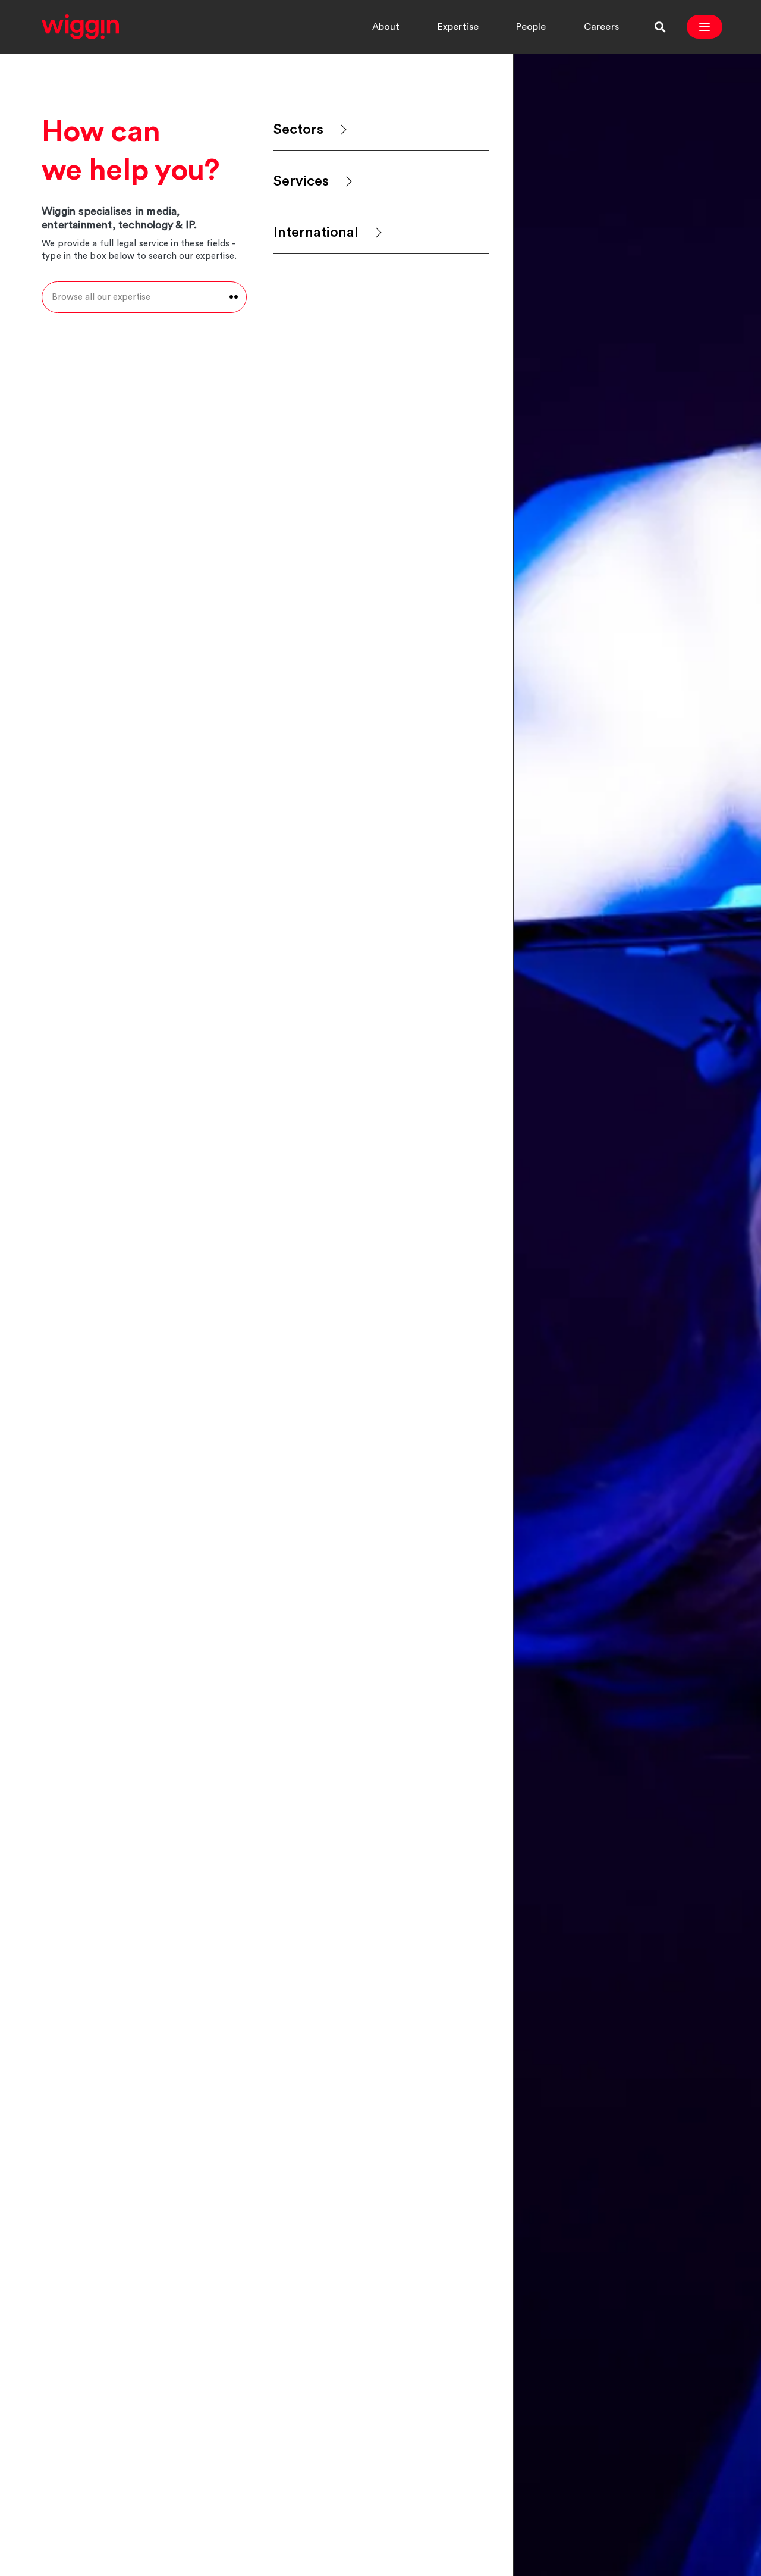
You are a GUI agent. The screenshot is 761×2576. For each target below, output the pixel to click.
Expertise (458, 27)
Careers (601, 27)
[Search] (660, 27)
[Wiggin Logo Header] (80, 27)
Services (301, 181)
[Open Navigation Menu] (705, 27)
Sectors (298, 130)
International (316, 233)
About (386, 27)
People (531, 27)
